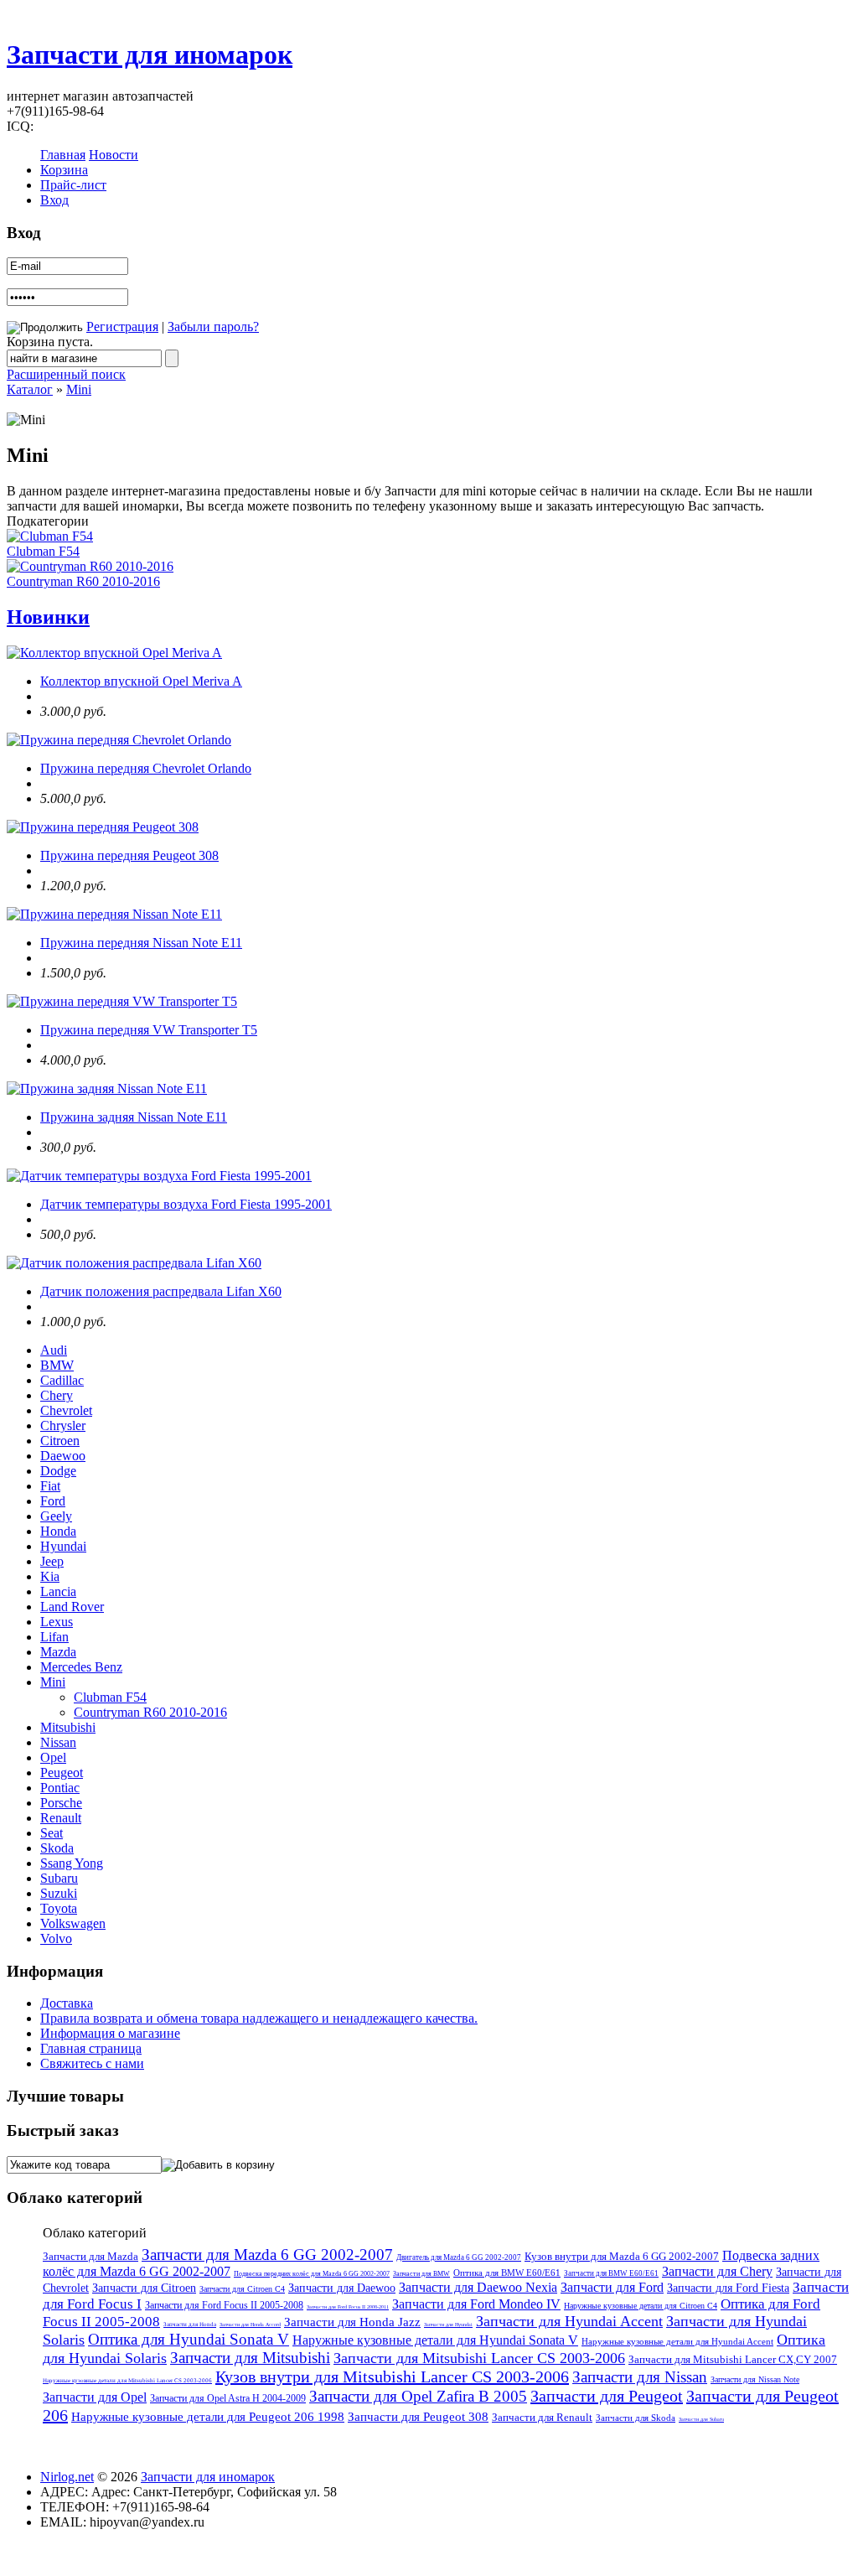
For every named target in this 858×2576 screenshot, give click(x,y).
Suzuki (59, 1893)
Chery (57, 1395)
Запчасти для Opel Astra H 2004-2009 (228, 2398)
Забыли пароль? (213, 327)
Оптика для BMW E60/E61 (507, 2273)
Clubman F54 (43, 551)
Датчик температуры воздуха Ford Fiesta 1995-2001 (186, 1204)
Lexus (57, 1622)
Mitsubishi (68, 1727)
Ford (53, 1501)
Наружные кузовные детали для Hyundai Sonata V (435, 2340)
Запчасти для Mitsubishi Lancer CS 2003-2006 (479, 2358)
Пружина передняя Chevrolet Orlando (146, 768)
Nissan (58, 1742)
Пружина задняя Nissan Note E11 (134, 1117)
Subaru (59, 1878)
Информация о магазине (110, 2033)
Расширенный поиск (66, 374)
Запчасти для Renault (542, 2417)
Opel (53, 1757)
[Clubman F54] (50, 536)
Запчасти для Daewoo (342, 2288)
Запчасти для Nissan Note (755, 2379)
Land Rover (72, 1607)
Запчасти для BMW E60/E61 (611, 2273)
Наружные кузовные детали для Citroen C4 (641, 2306)
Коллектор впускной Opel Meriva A (141, 681)
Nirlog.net (67, 2477)
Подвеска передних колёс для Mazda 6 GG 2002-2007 (312, 2274)
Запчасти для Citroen (144, 2288)
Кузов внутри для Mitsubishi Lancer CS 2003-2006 (392, 2376)
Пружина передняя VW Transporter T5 (149, 1030)
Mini (79, 389)
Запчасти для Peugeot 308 (418, 2417)
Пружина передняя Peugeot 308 (129, 855)
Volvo (56, 1938)
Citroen (60, 1441)
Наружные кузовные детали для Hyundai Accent (677, 2341)
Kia (50, 1576)
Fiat (50, 1486)
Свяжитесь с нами (92, 2063)
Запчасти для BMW (421, 2274)
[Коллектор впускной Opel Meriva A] (114, 653)
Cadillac (62, 1380)
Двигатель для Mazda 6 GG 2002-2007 (459, 2257)
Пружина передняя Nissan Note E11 (141, 943)
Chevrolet (66, 1410)
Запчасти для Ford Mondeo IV (476, 2304)
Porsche (61, 1803)
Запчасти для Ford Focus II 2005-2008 (224, 2305)
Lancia (58, 1591)
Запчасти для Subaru (701, 2419)
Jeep (52, 1561)
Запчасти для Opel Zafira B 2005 (418, 2396)
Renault (61, 1818)
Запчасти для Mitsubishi (250, 2358)
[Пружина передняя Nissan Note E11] (114, 914)
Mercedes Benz (81, 1667)
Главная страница (91, 2048)
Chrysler (63, 1425)
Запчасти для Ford (612, 2287)
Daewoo (63, 1456)
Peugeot (62, 1773)
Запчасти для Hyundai (448, 2325)
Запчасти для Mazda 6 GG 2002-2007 (267, 2255)
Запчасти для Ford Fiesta (728, 2288)
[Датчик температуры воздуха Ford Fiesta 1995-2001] (159, 1176)
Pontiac (60, 1788)
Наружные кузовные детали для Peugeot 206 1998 (208, 2417)
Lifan (54, 1637)
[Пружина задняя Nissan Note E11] (107, 1088)
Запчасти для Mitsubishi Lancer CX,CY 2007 (733, 2359)
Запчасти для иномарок (150, 54)
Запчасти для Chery (717, 2271)
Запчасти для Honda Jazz (352, 2322)
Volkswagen (73, 1923)
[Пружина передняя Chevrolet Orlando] (119, 740)
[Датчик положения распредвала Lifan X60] (134, 1263)
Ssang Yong (72, 1863)
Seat (52, 1833)
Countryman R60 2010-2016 (83, 581)
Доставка (67, 2003)
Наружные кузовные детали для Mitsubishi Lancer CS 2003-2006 (127, 2381)
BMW (57, 1365)
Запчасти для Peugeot (607, 2396)
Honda (58, 1531)
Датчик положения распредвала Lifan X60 (161, 1291)
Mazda (58, 1652)
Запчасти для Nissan (640, 2377)
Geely (56, 1516)
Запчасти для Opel (95, 2397)
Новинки (48, 617)
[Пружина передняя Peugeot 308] (103, 827)
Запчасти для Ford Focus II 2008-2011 (348, 2307)
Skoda (57, 1848)
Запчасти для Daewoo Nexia (478, 2287)
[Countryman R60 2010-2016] (90, 566)
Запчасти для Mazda (90, 2256)
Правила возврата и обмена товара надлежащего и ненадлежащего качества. (259, 2018)
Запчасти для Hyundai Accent (569, 2321)
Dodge (58, 1471)
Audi (54, 1350)
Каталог (30, 389)
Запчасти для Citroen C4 (242, 2289)
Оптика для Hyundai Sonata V (189, 2339)
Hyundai (63, 1546)
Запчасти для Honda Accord (250, 2325)
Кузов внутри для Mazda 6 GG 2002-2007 (622, 2256)
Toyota (59, 1908)
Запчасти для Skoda (636, 2418)
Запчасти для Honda (190, 2325)
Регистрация (122, 327)
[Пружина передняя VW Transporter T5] (122, 1001)
